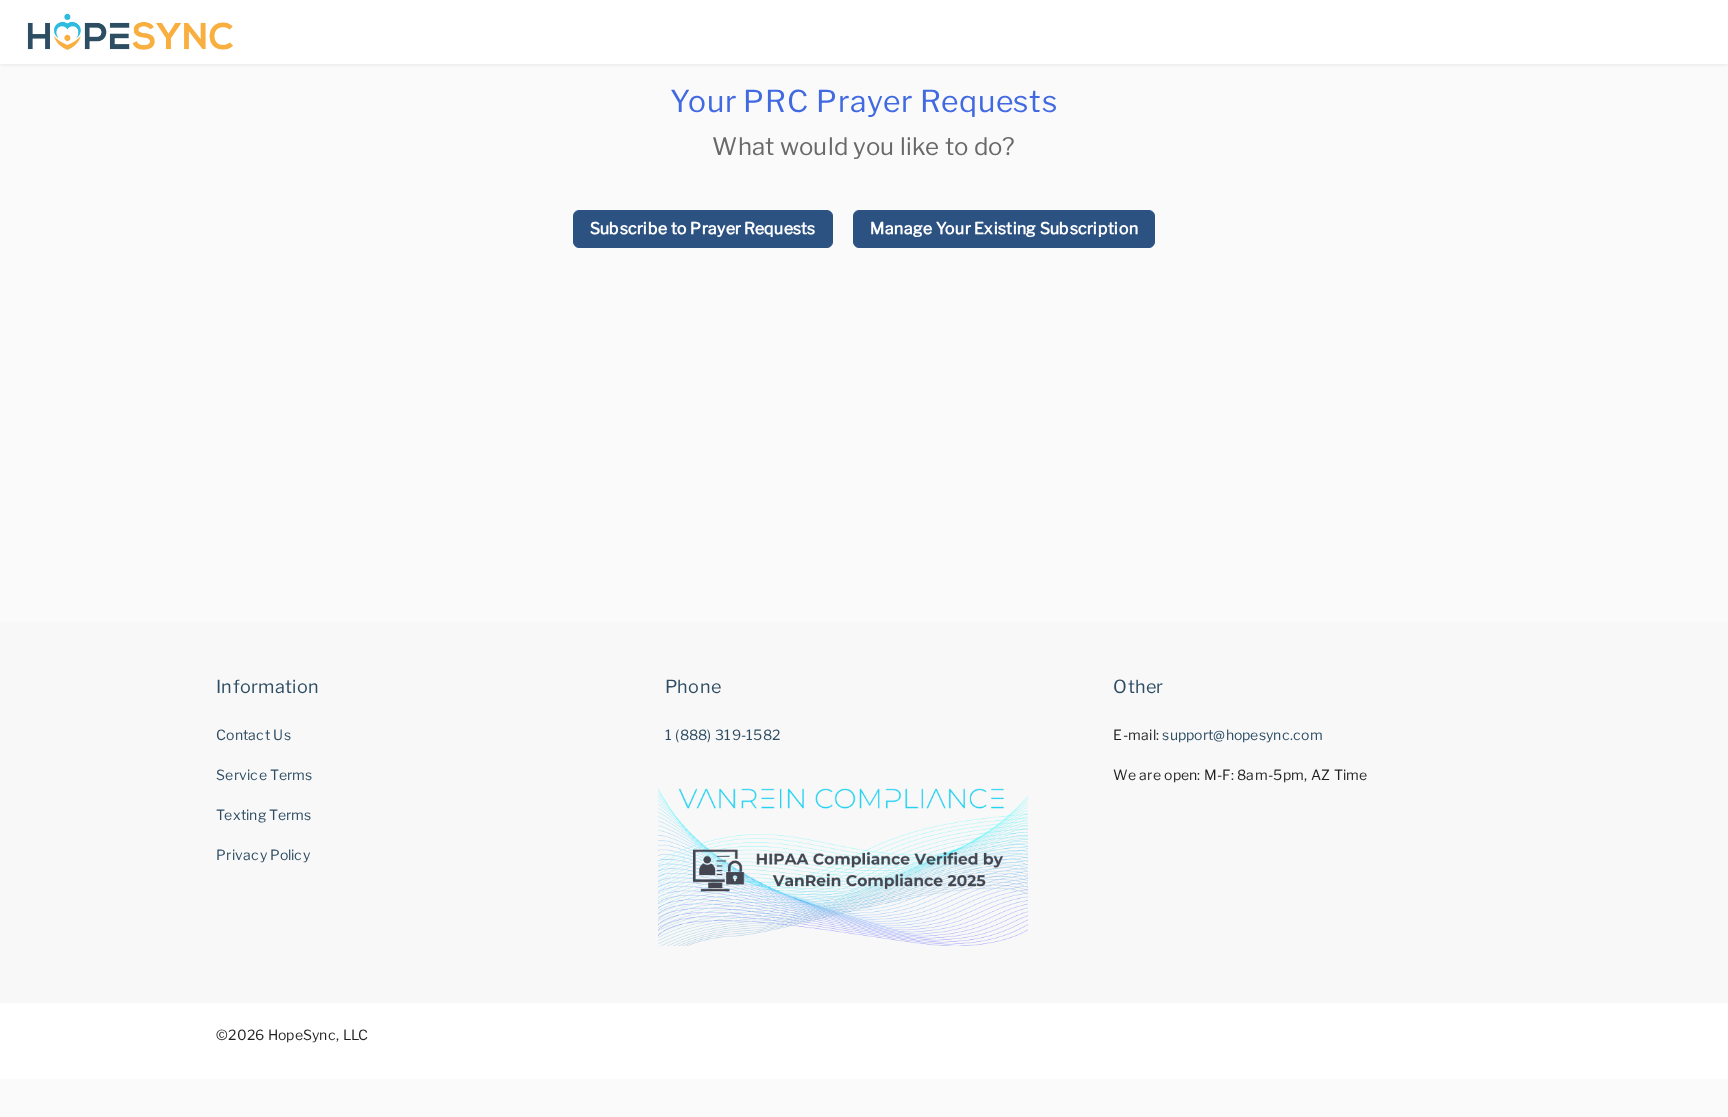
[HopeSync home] (130, 32)
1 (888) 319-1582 (723, 734)
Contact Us (253, 734)
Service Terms (264, 774)
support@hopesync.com (1242, 734)
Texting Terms (264, 814)
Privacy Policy (263, 854)
